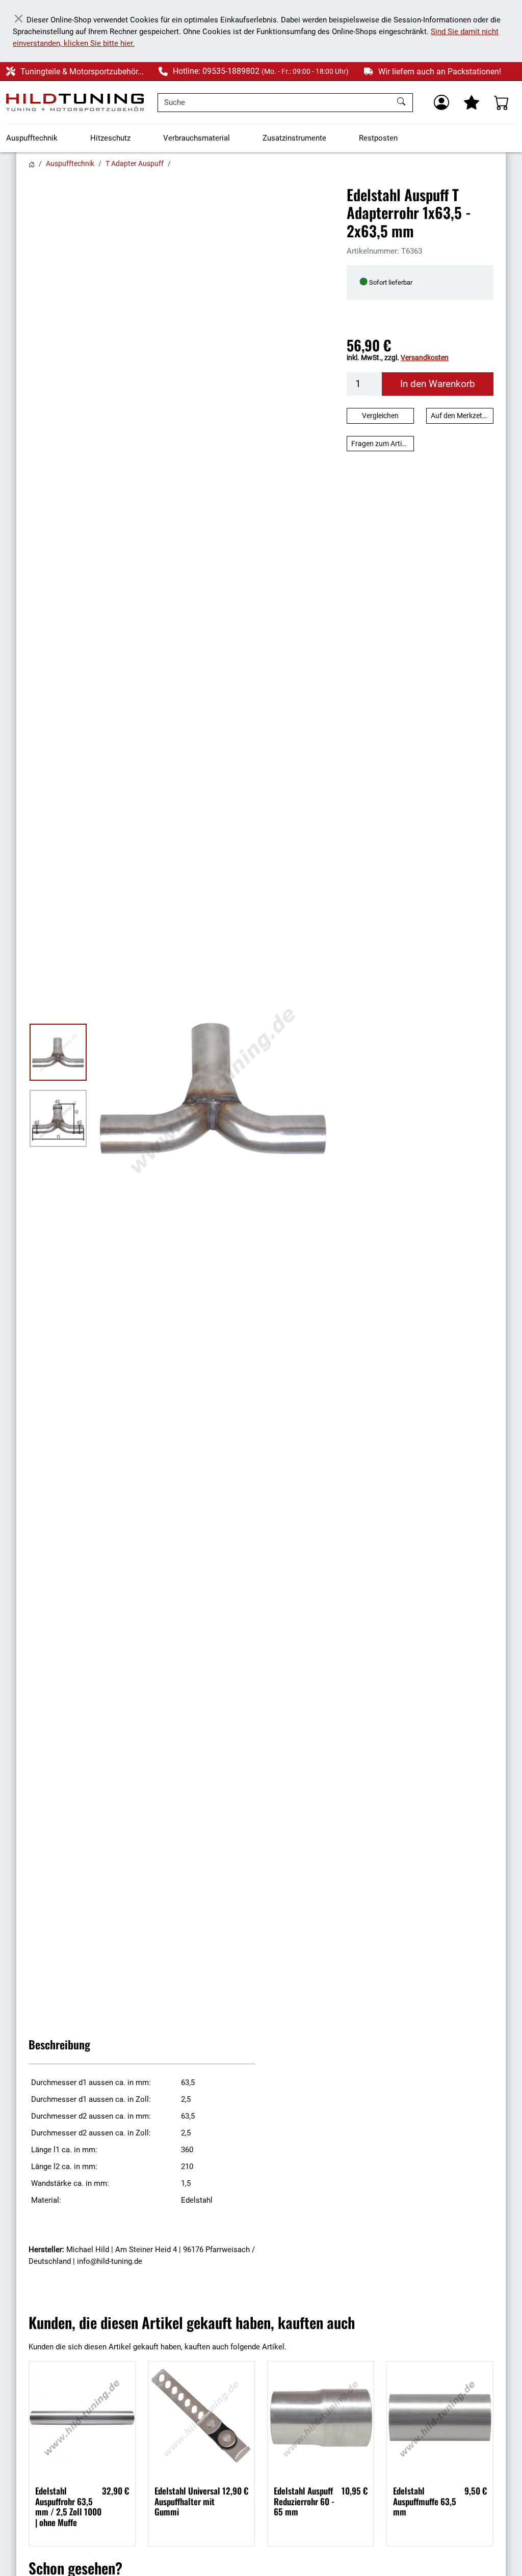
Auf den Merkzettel (460, 416)
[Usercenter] (441, 102)
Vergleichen (380, 416)
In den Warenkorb (438, 384)
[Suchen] (402, 103)
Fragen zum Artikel (381, 444)
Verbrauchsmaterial (197, 138)
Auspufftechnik (32, 138)
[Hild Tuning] (75, 102)
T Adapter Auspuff (135, 163)
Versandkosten (425, 358)
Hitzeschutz (110, 138)
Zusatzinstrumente (294, 138)
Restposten (378, 138)
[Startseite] (32, 163)
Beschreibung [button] (59, 2044)
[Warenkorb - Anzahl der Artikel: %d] (502, 102)
